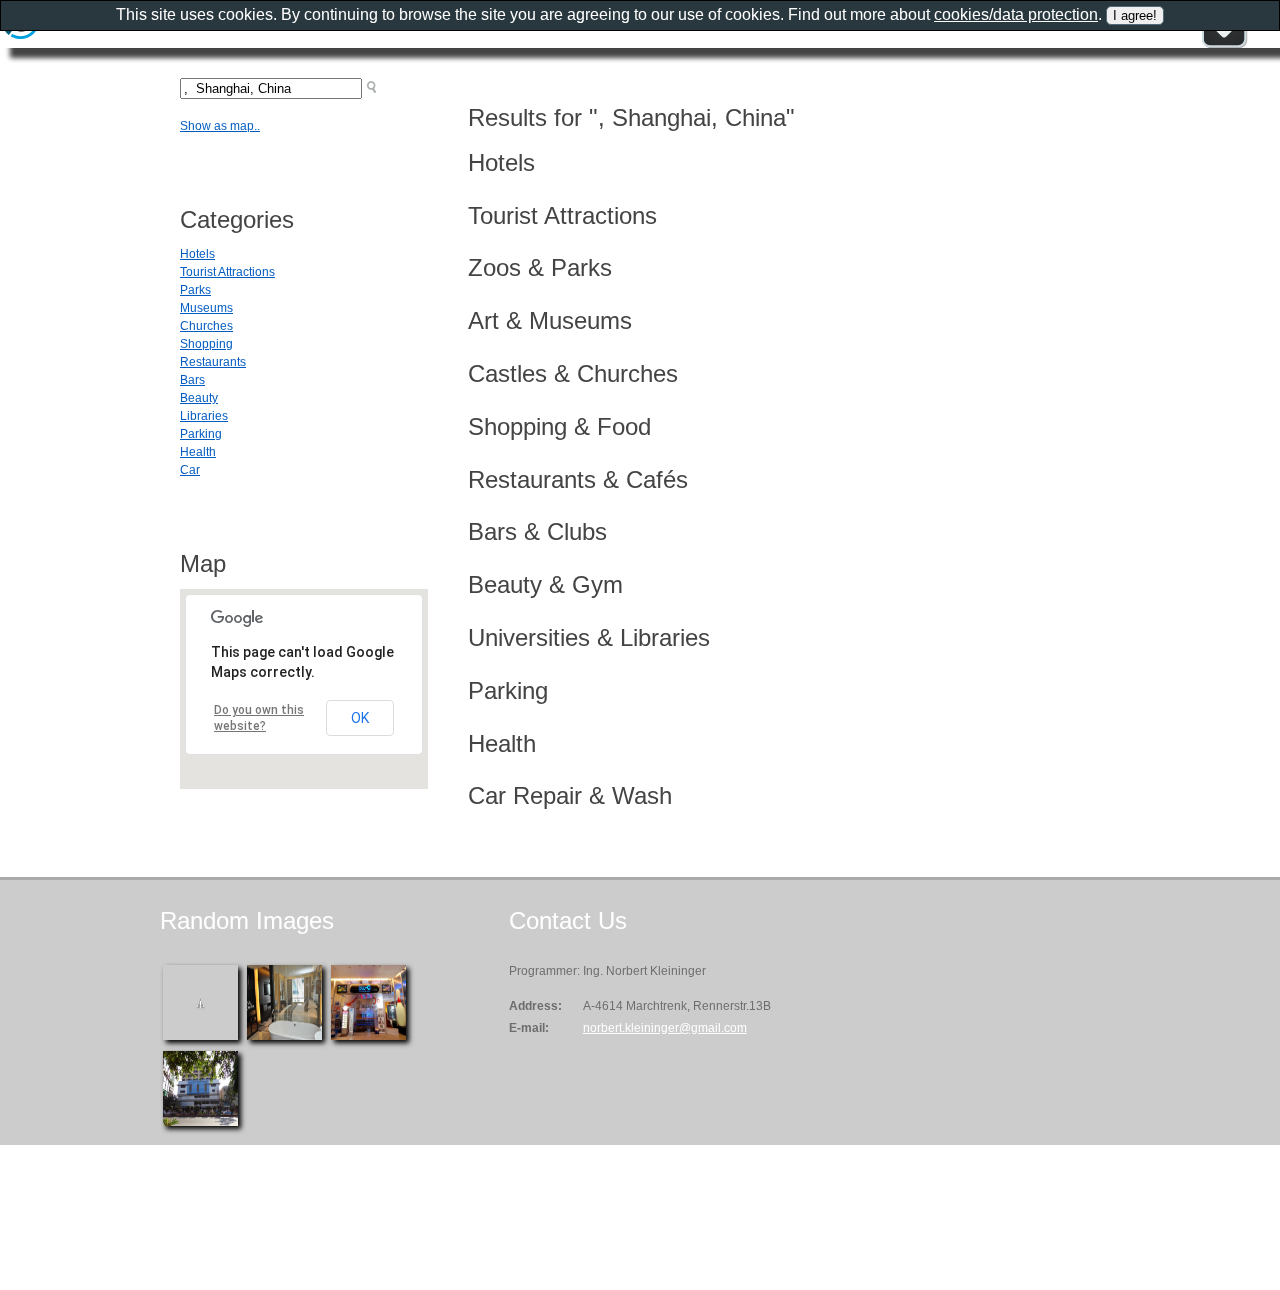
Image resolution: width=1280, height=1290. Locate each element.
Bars (192, 380)
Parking (201, 434)
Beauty (199, 398)
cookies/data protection (1016, 14)
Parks (195, 290)
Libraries (204, 416)
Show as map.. (220, 126)
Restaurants (213, 362)
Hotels (197, 254)
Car (190, 470)
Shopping (206, 344)
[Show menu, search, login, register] (1224, 44)
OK (360, 718)
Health (198, 452)
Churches (206, 326)
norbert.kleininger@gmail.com (665, 1028)
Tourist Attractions (227, 272)
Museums (206, 308)
